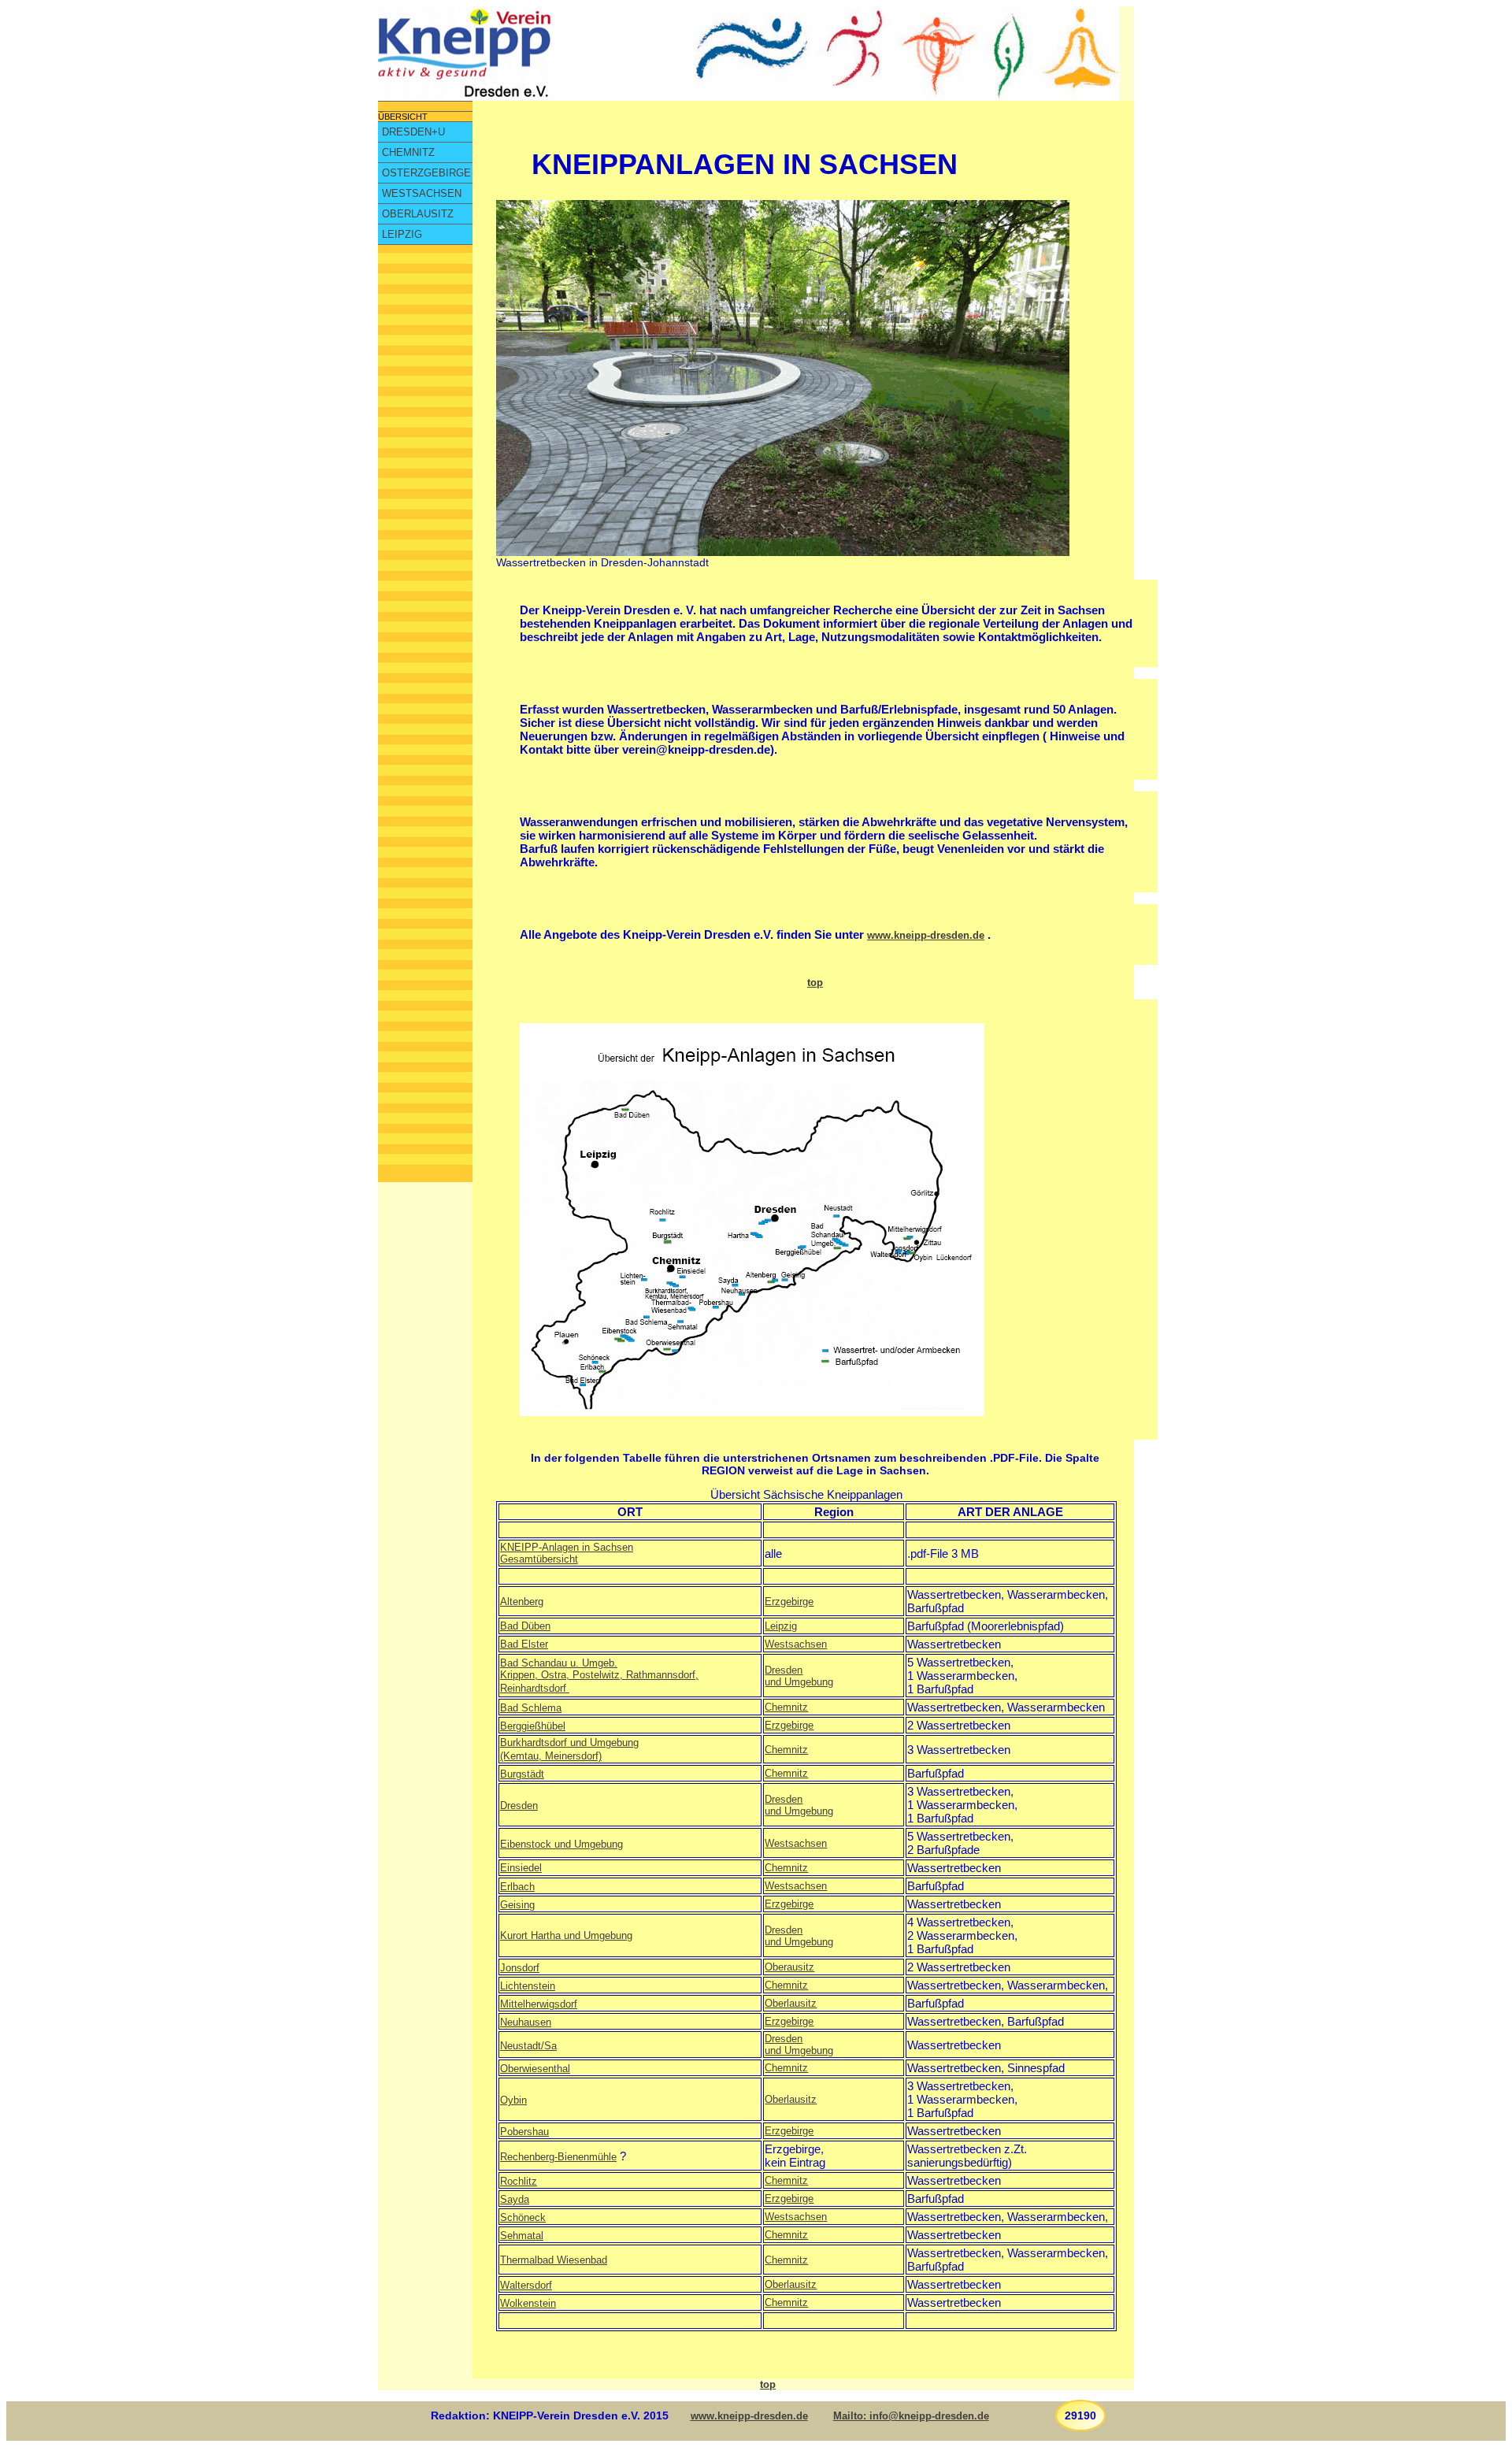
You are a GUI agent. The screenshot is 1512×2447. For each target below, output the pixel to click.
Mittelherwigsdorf (539, 2004)
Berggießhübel (533, 1726)
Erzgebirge (789, 1602)
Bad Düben (525, 1626)
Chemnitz (786, 1707)
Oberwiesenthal (535, 2069)
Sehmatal (522, 2236)
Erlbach (517, 1887)
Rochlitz (519, 2181)
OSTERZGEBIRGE (426, 173)
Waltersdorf (526, 2285)
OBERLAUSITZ (418, 214)
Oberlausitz (791, 2003)
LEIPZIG (402, 234)
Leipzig (781, 1626)
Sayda (515, 2199)
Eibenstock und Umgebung (561, 1844)
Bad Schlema (531, 1708)
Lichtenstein (528, 1986)
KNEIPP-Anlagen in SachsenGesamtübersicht (567, 1553)
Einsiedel (521, 1868)
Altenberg (522, 1602)
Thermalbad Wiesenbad (554, 2260)
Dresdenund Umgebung (799, 1676)
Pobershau (524, 2132)
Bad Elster (524, 1644)
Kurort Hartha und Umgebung (566, 1935)
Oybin (513, 2100)
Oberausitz (789, 1967)
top (815, 983)
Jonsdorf (520, 1968)
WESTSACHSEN (422, 193)
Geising (517, 1905)
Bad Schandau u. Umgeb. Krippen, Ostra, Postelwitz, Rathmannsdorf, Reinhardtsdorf (599, 1676)
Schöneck (523, 2217)
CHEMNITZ (408, 152)
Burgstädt (522, 1774)
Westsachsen (796, 1644)
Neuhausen (526, 2022)
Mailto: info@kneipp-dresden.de (911, 2416)
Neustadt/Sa (528, 2046)
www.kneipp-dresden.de (926, 935)
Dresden (519, 1806)
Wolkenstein (528, 2303)
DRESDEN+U (413, 132)
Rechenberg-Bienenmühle (558, 2157)
